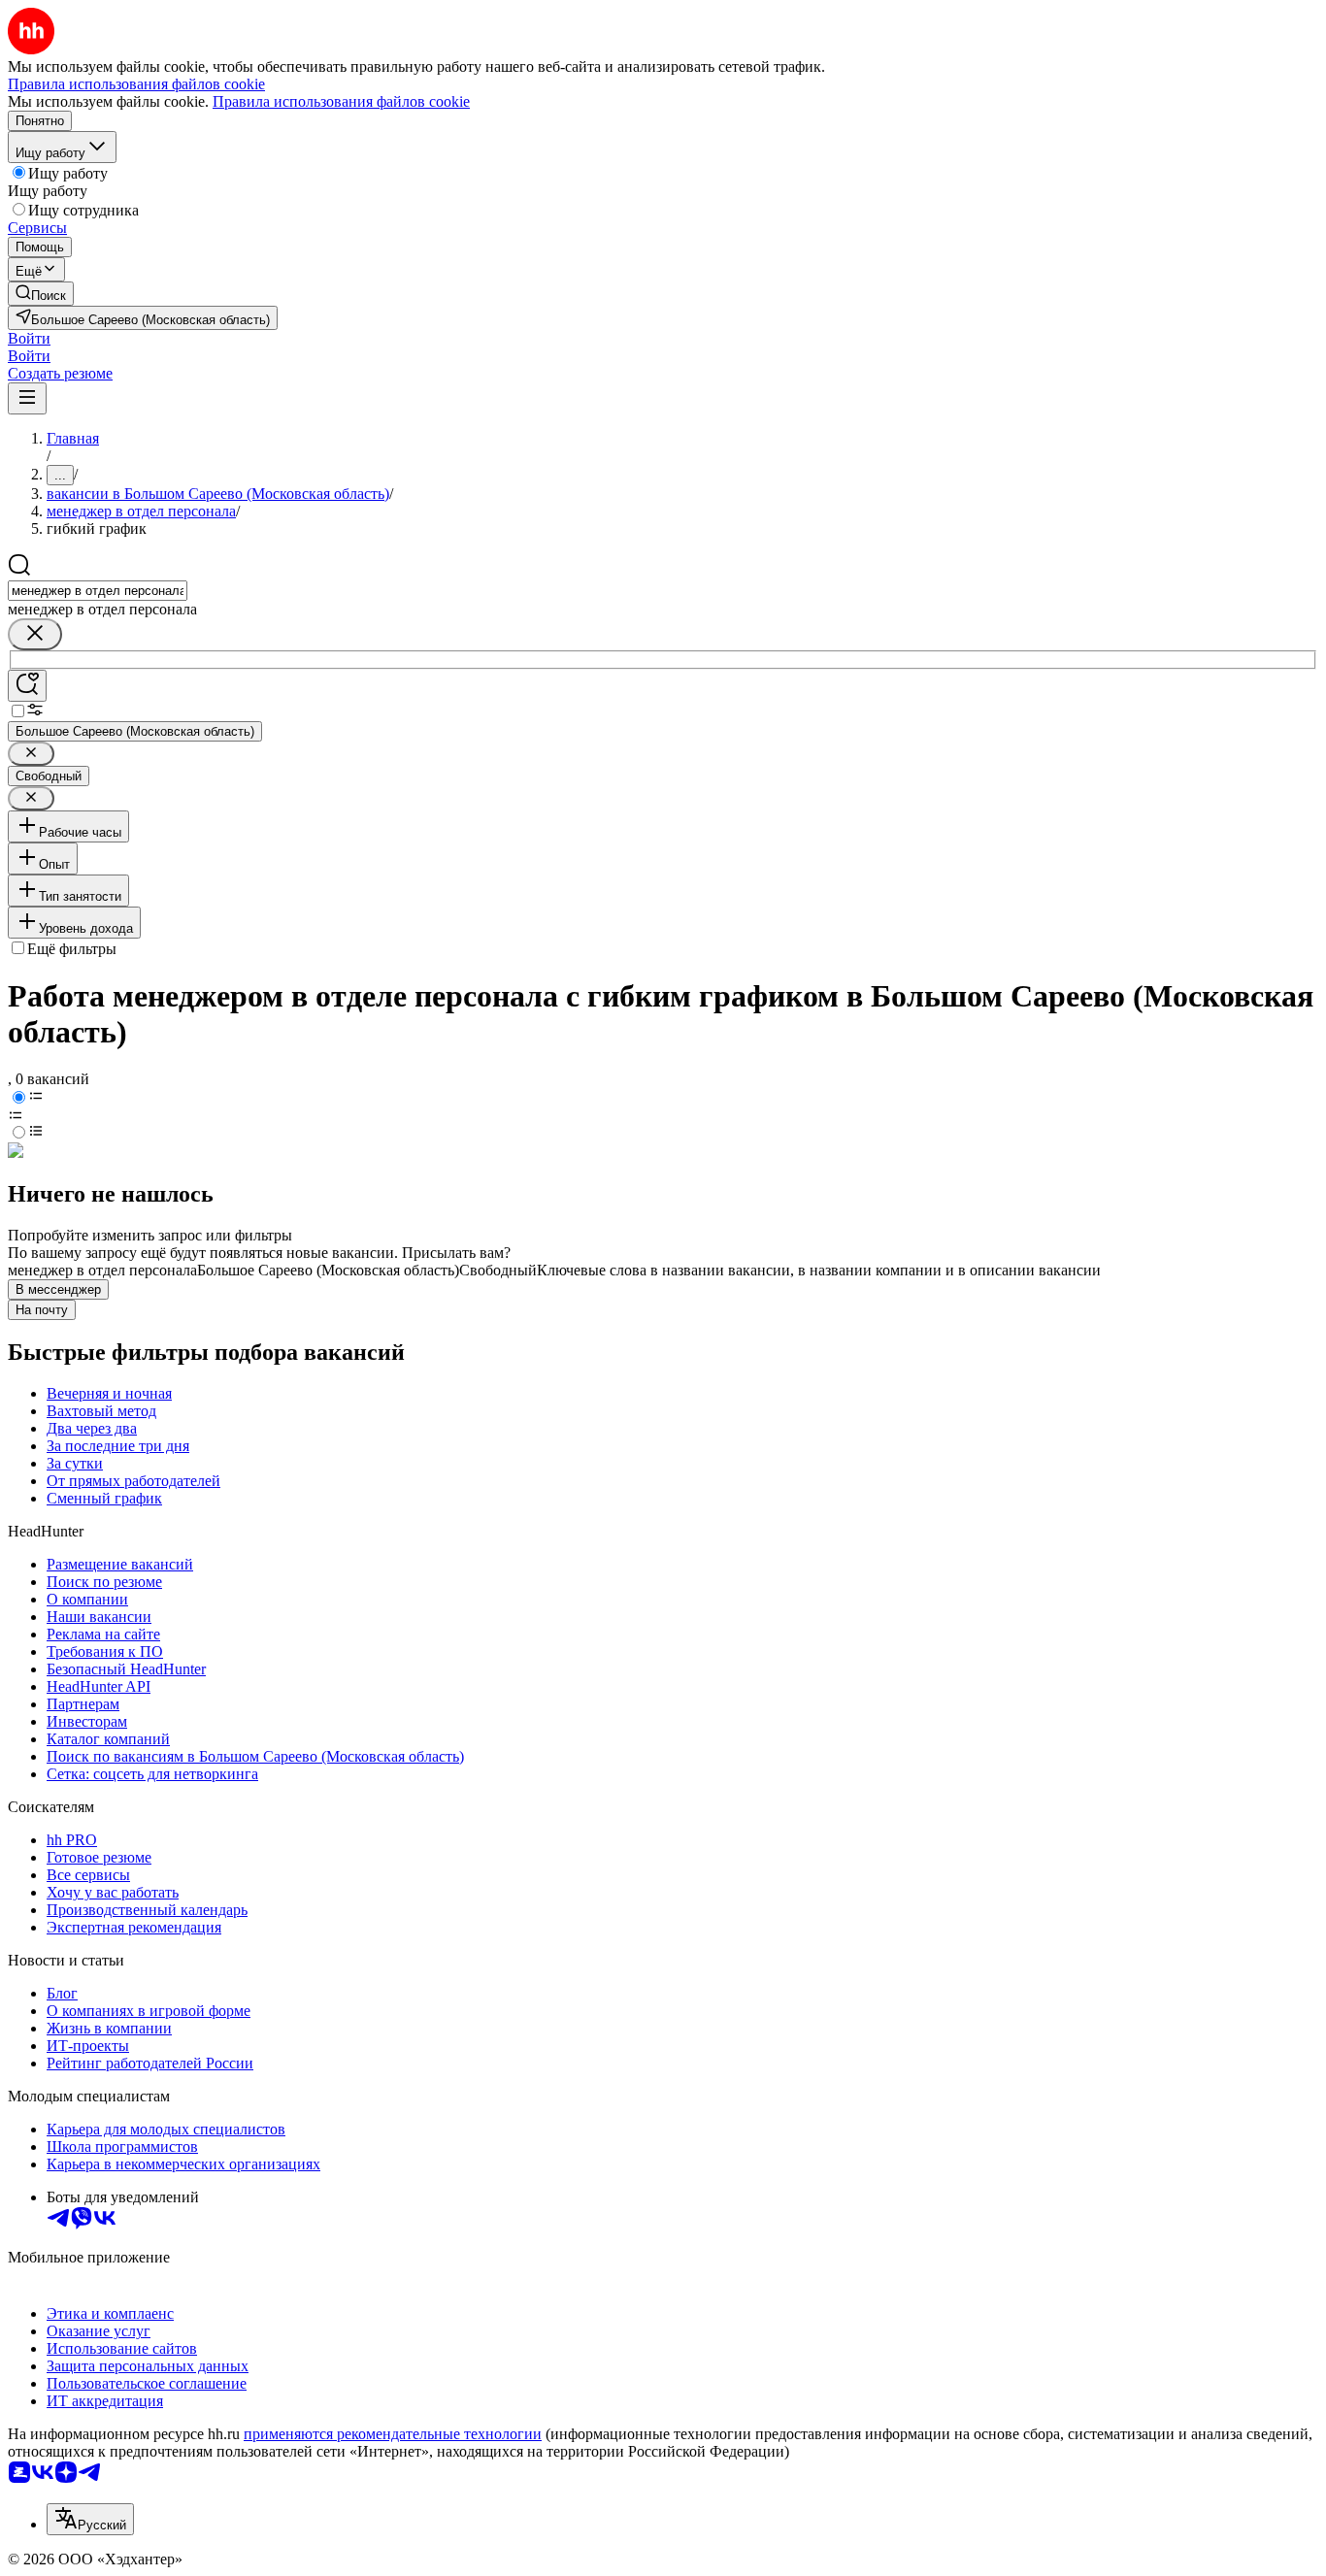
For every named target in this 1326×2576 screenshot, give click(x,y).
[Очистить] (35, 634)
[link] (41, 294)
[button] (29, 338)
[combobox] (98, 591)
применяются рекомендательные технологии (393, 2434)
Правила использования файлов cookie (341, 101)
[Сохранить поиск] (27, 686)
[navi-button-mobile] (27, 398)
